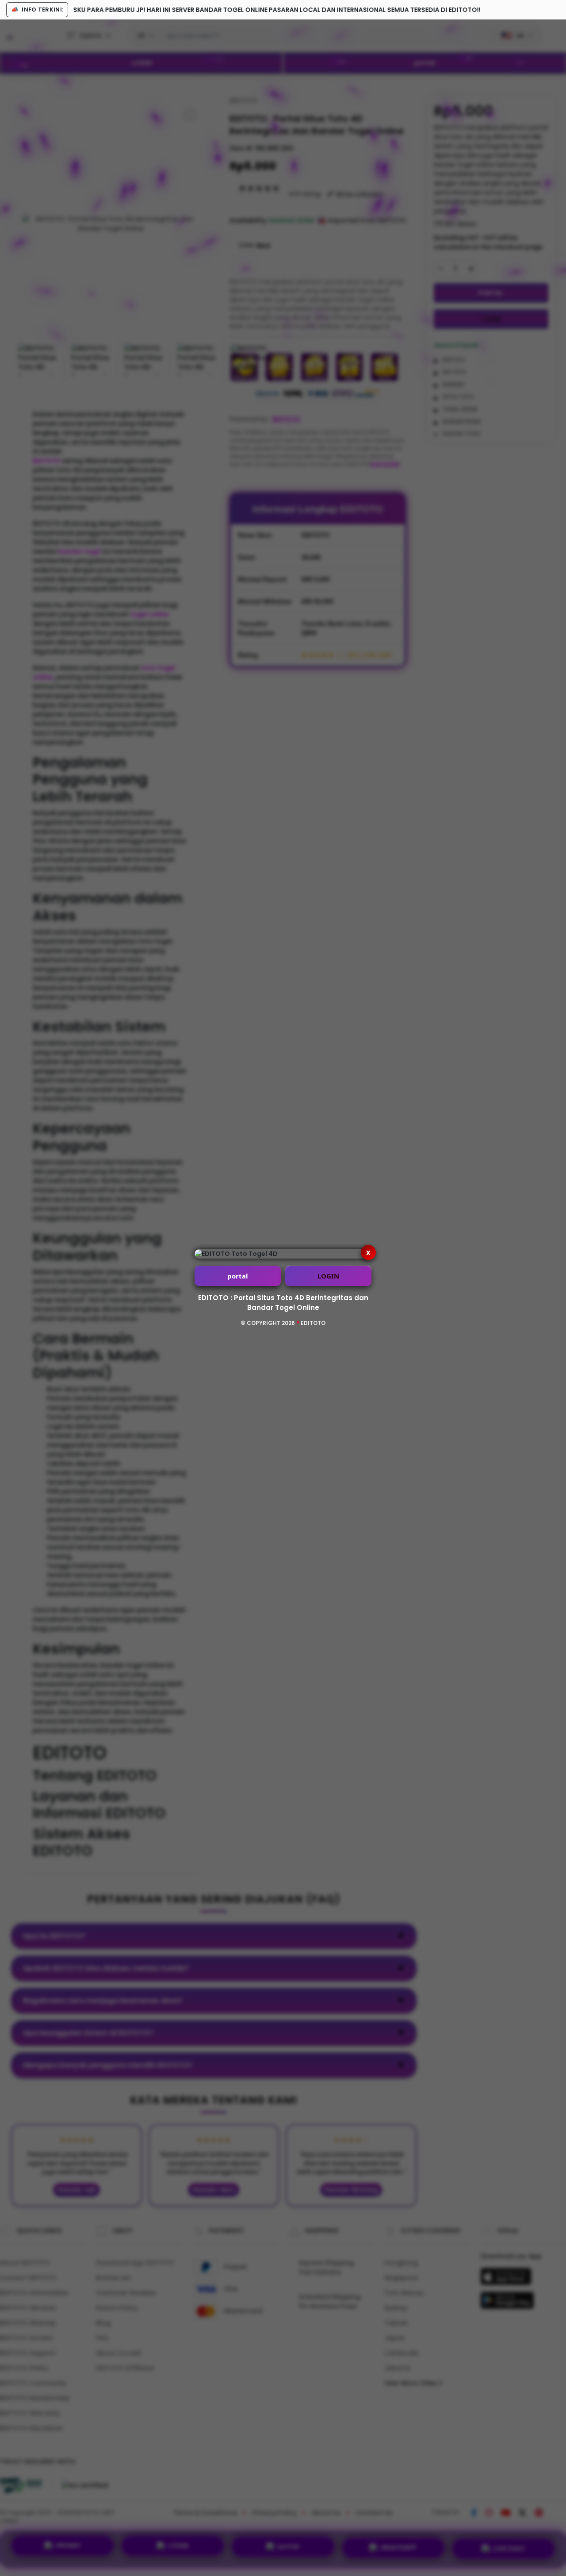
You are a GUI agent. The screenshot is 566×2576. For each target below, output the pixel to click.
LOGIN (328, 1276)
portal (238, 1276)
